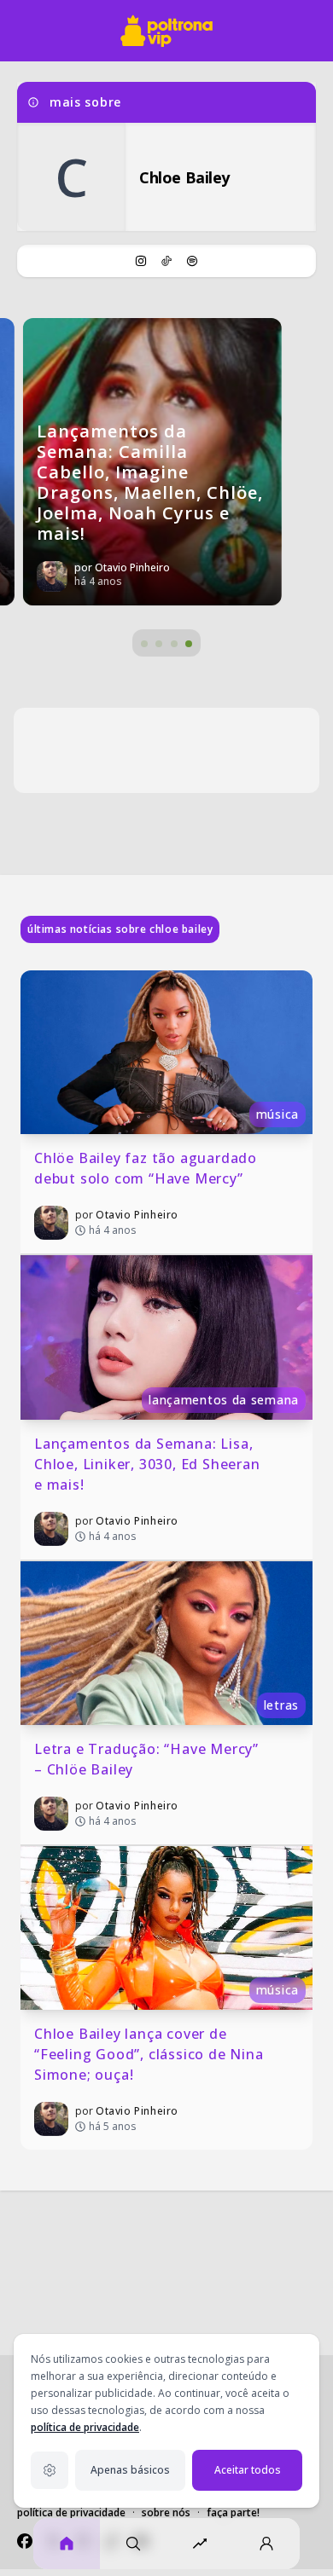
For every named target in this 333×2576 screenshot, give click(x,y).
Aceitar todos (248, 2470)
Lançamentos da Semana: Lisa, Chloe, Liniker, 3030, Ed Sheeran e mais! (149, 1464)
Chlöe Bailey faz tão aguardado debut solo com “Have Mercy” (148, 1168)
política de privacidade (85, 2427)
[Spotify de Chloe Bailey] (192, 261)
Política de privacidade (71, 2512)
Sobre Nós (166, 2512)
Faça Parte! (233, 2512)
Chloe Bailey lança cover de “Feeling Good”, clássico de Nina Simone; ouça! (151, 2054)
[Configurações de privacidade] (50, 2470)
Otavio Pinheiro (137, 1215)
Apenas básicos (130, 2470)
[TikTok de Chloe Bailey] (166, 261)
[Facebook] (25, 2541)
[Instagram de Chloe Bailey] (141, 261)
